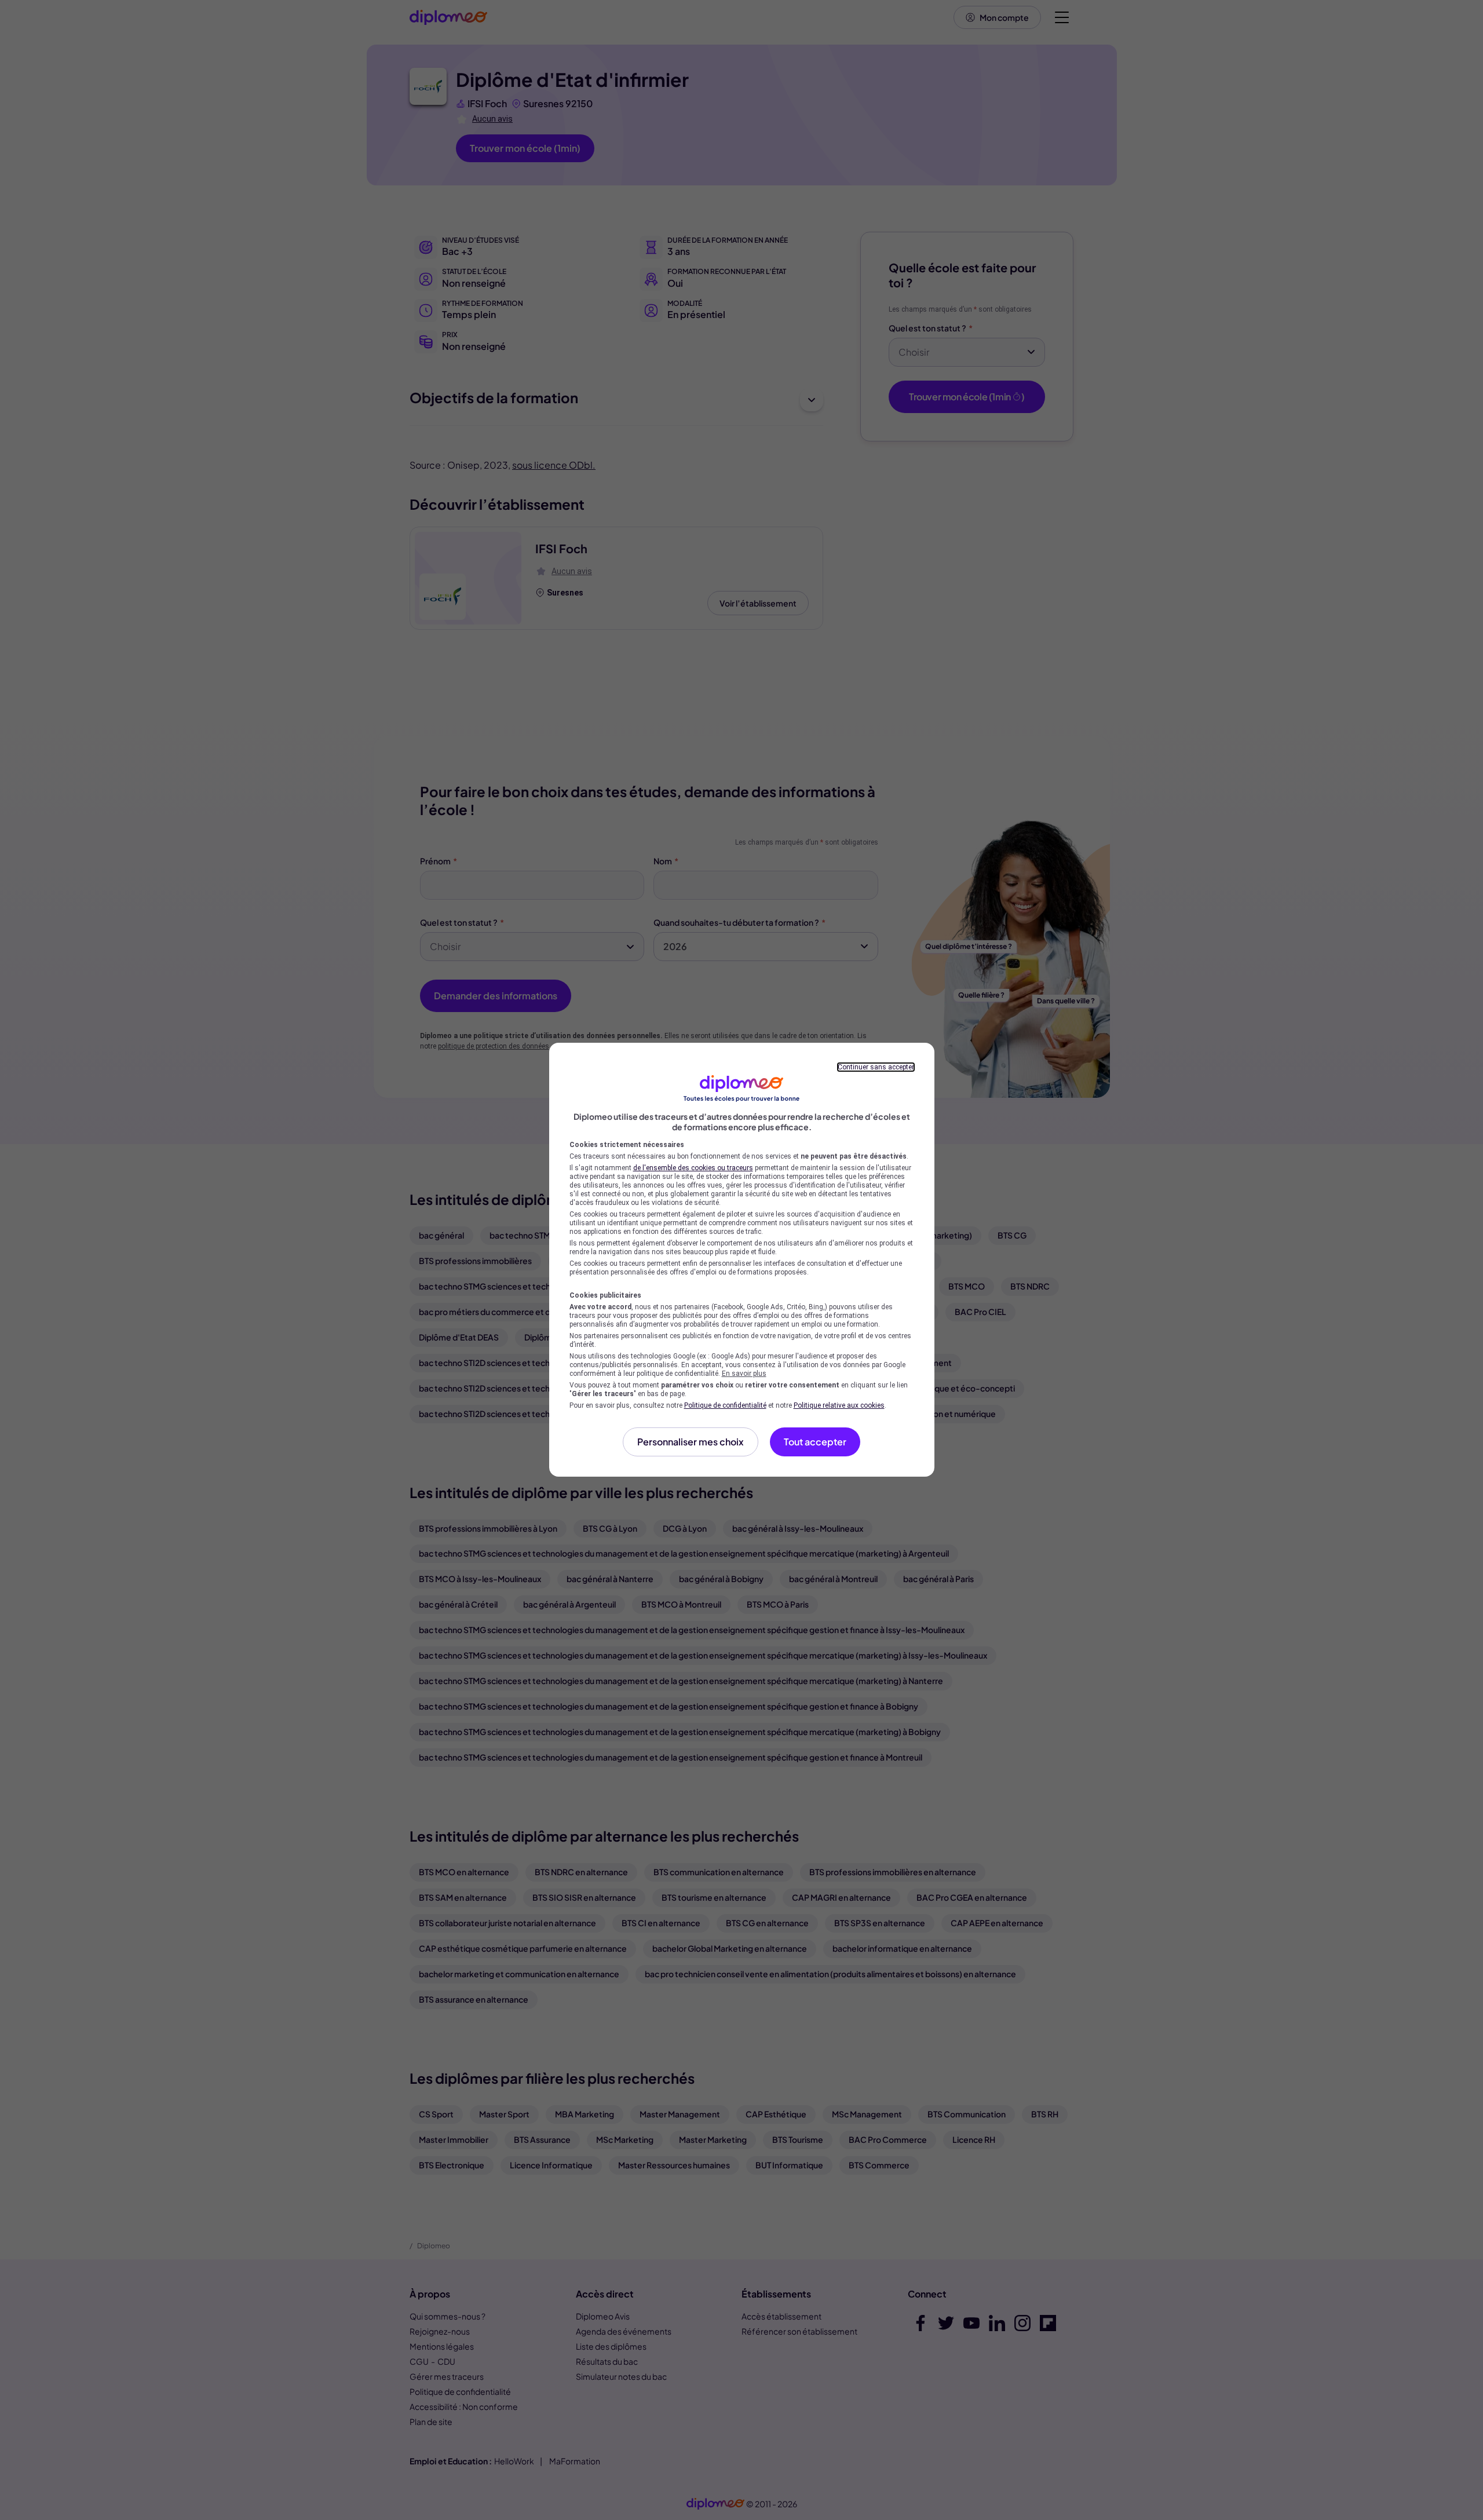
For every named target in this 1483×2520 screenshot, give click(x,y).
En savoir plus (744, 1374)
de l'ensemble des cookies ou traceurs (693, 1168)
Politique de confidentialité (725, 1405)
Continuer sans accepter (876, 1067)
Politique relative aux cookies (839, 1405)
